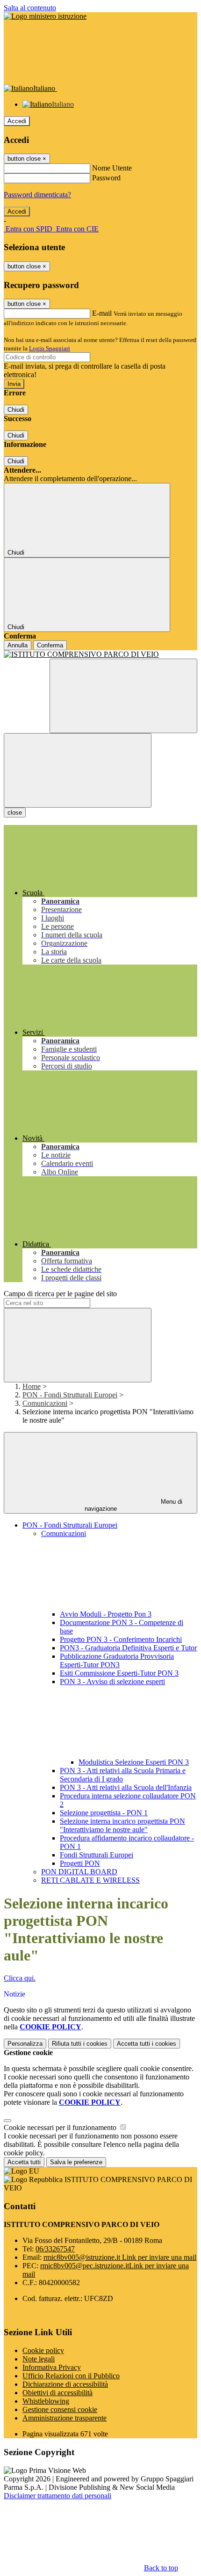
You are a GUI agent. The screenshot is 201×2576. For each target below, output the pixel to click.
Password (106, 178)
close (15, 813)
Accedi (17, 121)
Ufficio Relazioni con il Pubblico (71, 2376)
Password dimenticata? (37, 195)
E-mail (102, 313)
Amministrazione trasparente (65, 2418)
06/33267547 (55, 2249)
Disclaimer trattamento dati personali (57, 2496)
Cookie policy (43, 2350)
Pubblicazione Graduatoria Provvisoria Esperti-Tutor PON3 (117, 1660)
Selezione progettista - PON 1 (104, 1813)
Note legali (39, 2359)
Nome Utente (112, 168)
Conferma (50, 645)
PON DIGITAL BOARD (79, 1872)
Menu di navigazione (134, 1505)
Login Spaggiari (50, 348)
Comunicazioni (45, 1403)
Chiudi (16, 410)
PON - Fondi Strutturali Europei (70, 1395)
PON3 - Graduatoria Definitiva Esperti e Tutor (128, 1648)
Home (32, 1386)
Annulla (18, 645)
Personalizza (25, 2044)
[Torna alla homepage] (100, 654)
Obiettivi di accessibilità (57, 2393)
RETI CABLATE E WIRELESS (90, 1880)
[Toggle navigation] (78, 770)
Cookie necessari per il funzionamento (61, 2127)
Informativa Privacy (52, 2367)
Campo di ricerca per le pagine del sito (60, 1294)
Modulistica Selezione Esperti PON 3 (134, 1762)
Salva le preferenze (76, 2162)
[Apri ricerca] (123, 696)
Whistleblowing (46, 2401)
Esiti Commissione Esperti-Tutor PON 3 (119, 1673)
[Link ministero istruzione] (45, 16)
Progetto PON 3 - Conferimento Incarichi (121, 1639)
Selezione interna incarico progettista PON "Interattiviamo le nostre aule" (122, 1825)
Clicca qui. (20, 1978)
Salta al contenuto (30, 8)
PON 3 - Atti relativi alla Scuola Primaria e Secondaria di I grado (123, 1775)
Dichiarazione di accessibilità (65, 2384)
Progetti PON (80, 1863)
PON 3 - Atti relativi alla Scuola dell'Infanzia (126, 1787)
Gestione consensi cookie (60, 2409)
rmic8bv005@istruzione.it (120, 2257)
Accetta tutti (147, 2044)
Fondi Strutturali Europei (97, 1855)
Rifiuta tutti (80, 2044)
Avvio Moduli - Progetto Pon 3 (106, 1614)
